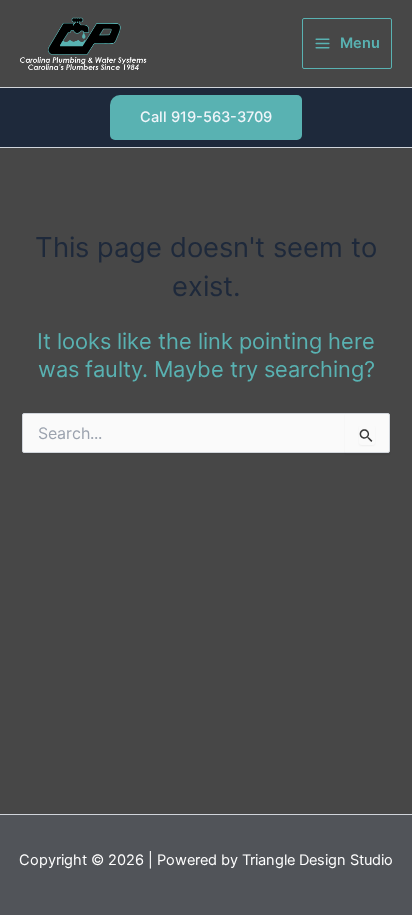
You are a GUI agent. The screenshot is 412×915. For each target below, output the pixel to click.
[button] (206, 117)
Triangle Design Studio (317, 860)
